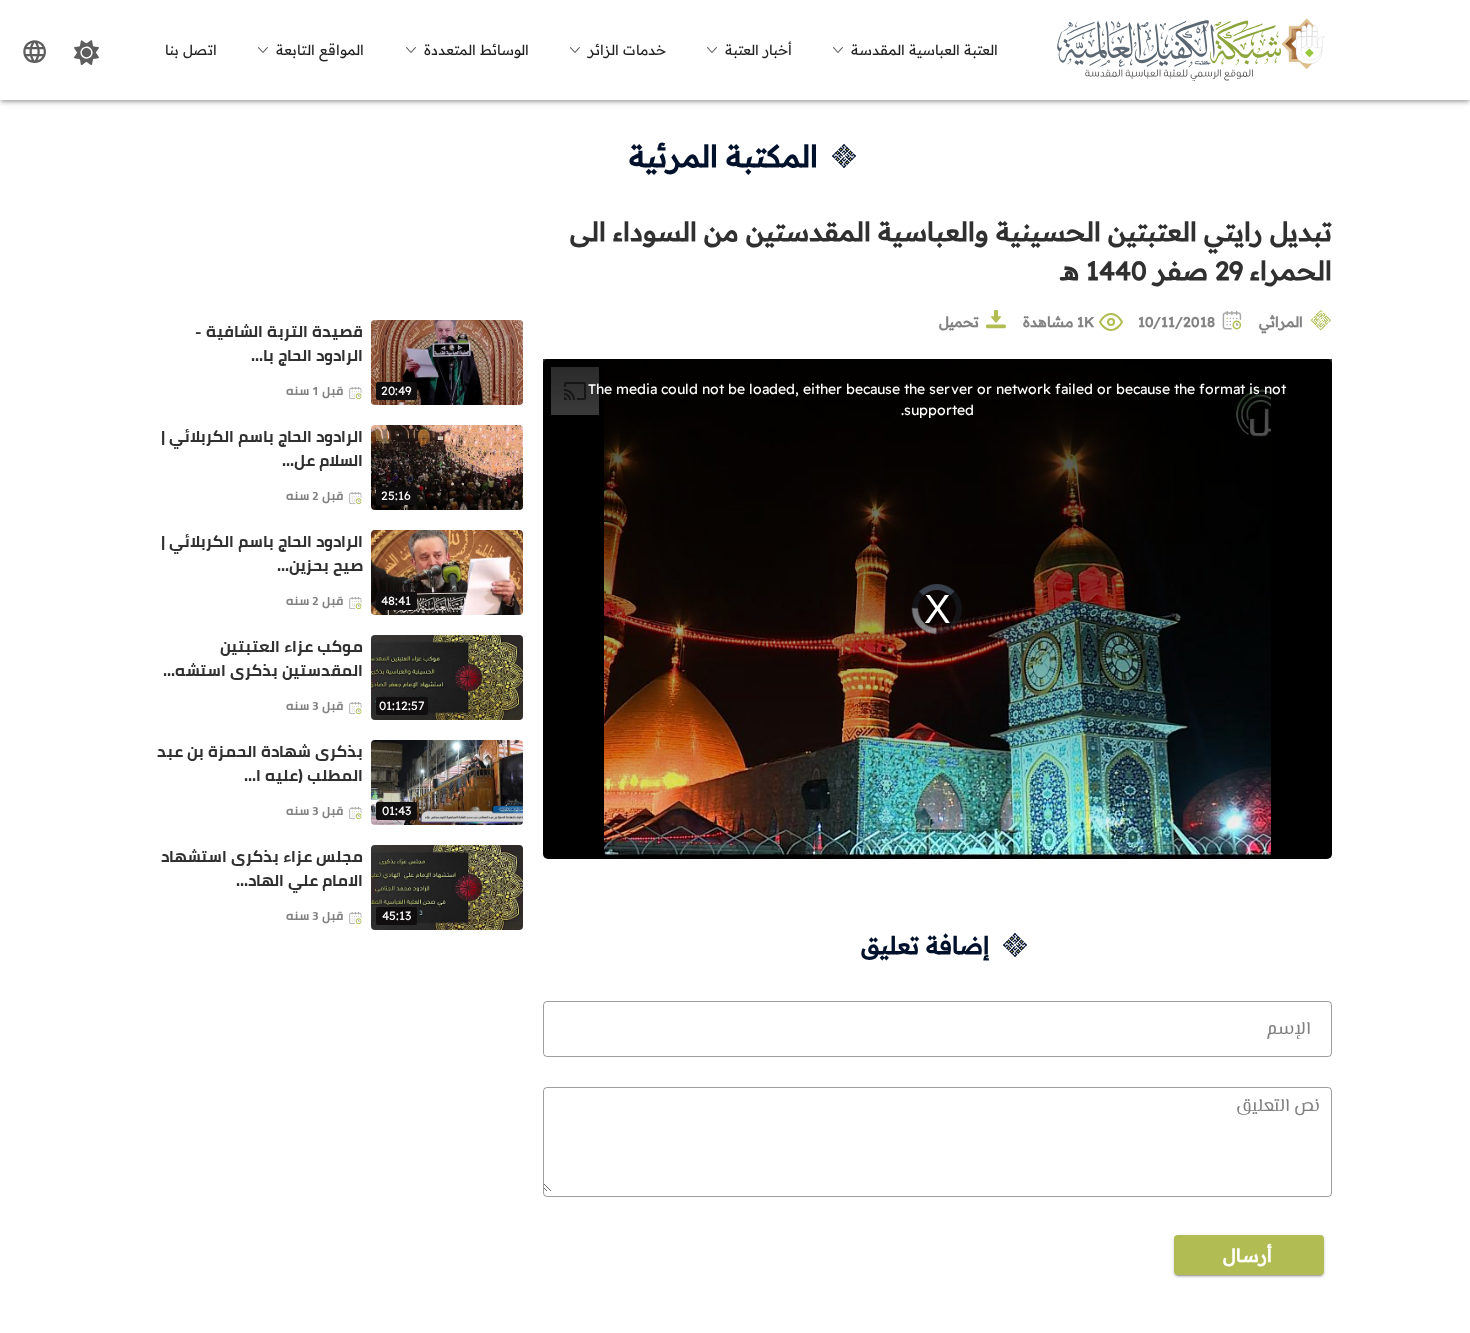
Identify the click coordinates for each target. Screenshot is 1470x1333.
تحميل (959, 322)
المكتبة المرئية (723, 156)
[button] (912, 50)
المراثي (1281, 322)
